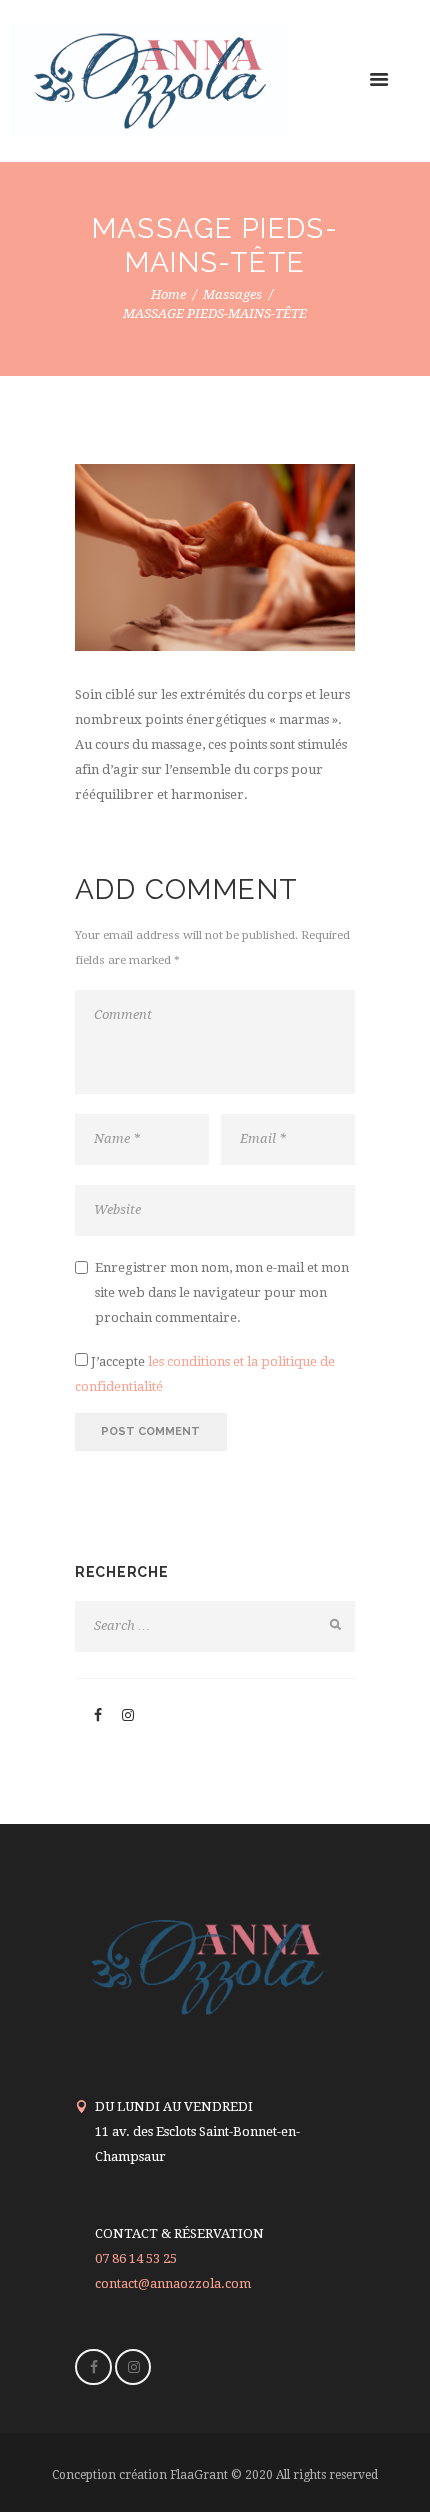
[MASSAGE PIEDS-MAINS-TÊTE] (215, 557)
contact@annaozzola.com (173, 2283)
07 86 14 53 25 (136, 2258)
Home (168, 294)
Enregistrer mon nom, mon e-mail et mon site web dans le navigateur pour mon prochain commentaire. (222, 1292)
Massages (232, 294)
